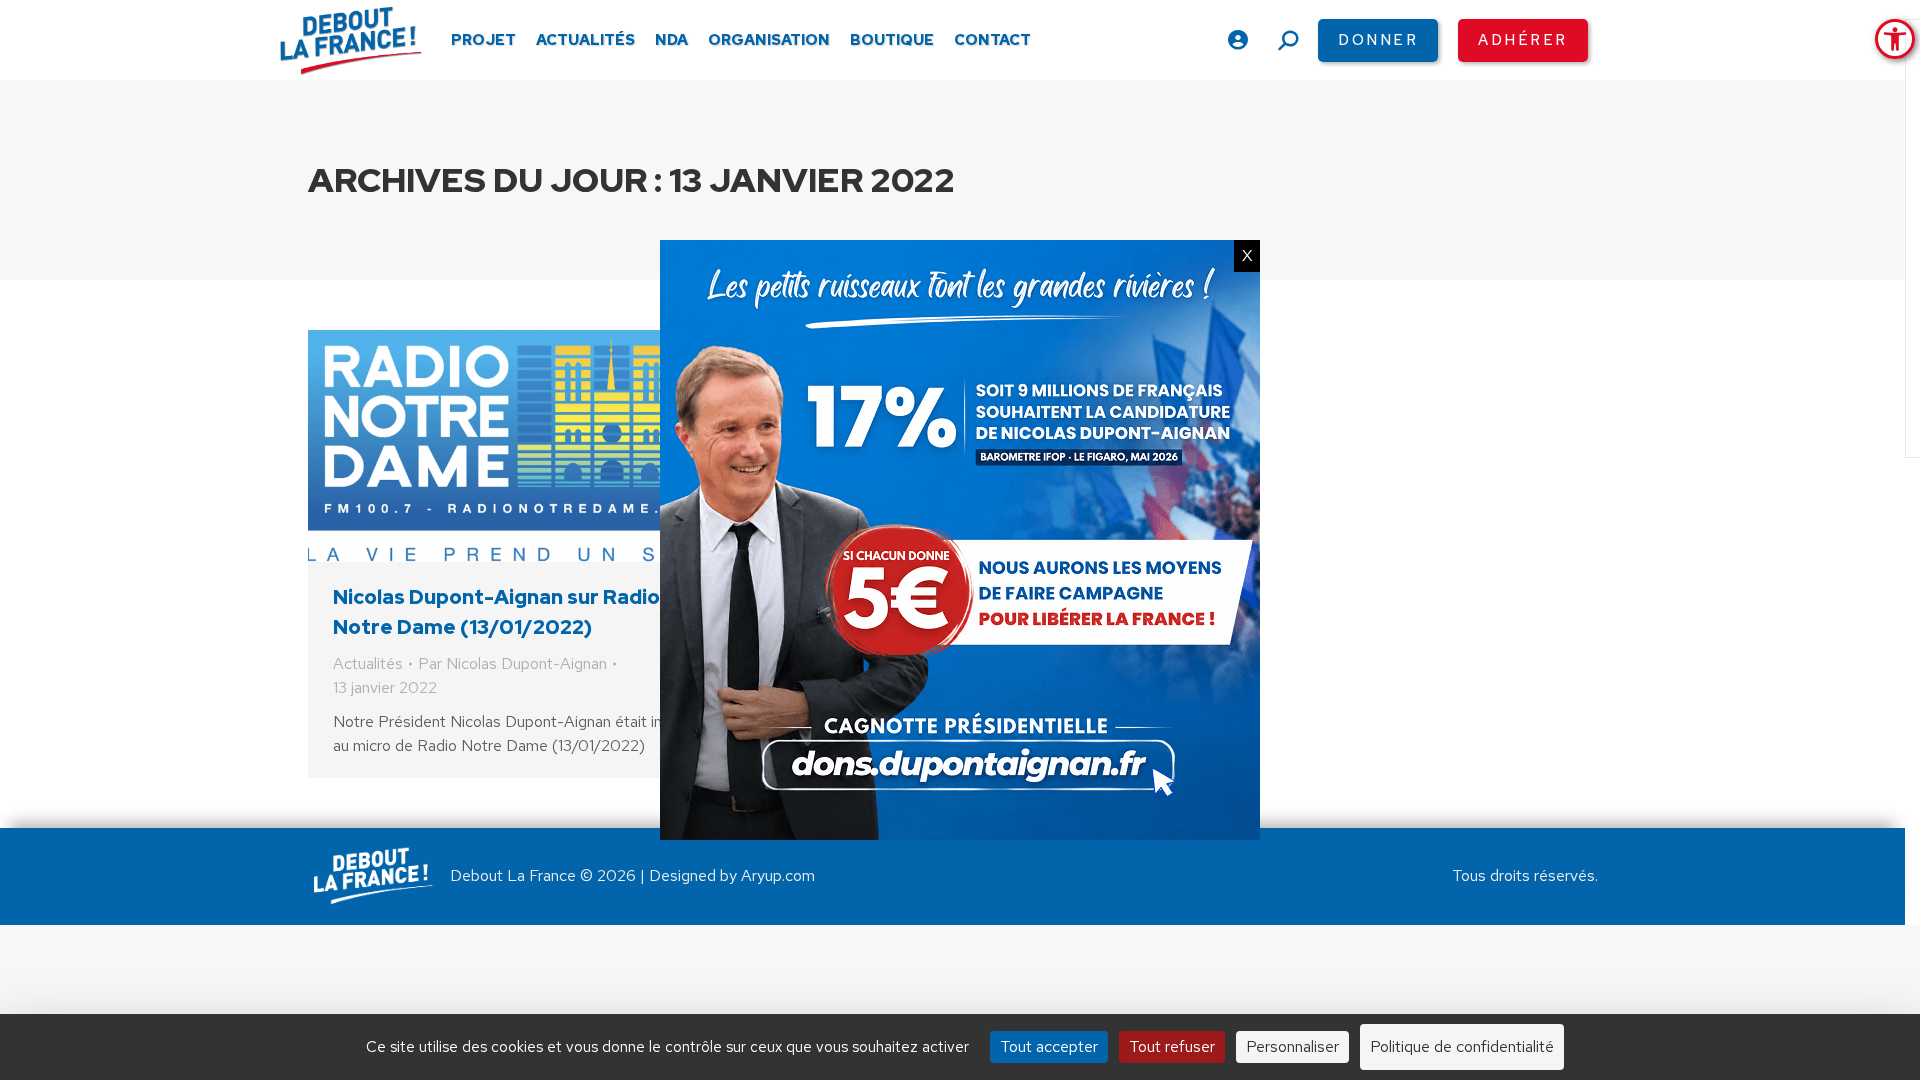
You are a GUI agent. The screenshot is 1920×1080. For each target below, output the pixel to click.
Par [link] (512, 663)
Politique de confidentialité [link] (1462, 1046)
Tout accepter (1049, 1046)
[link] (1895, 39)
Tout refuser (1172, 1046)
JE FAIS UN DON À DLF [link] (1549, 973)
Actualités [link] (368, 663)
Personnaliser (1292, 1046)
